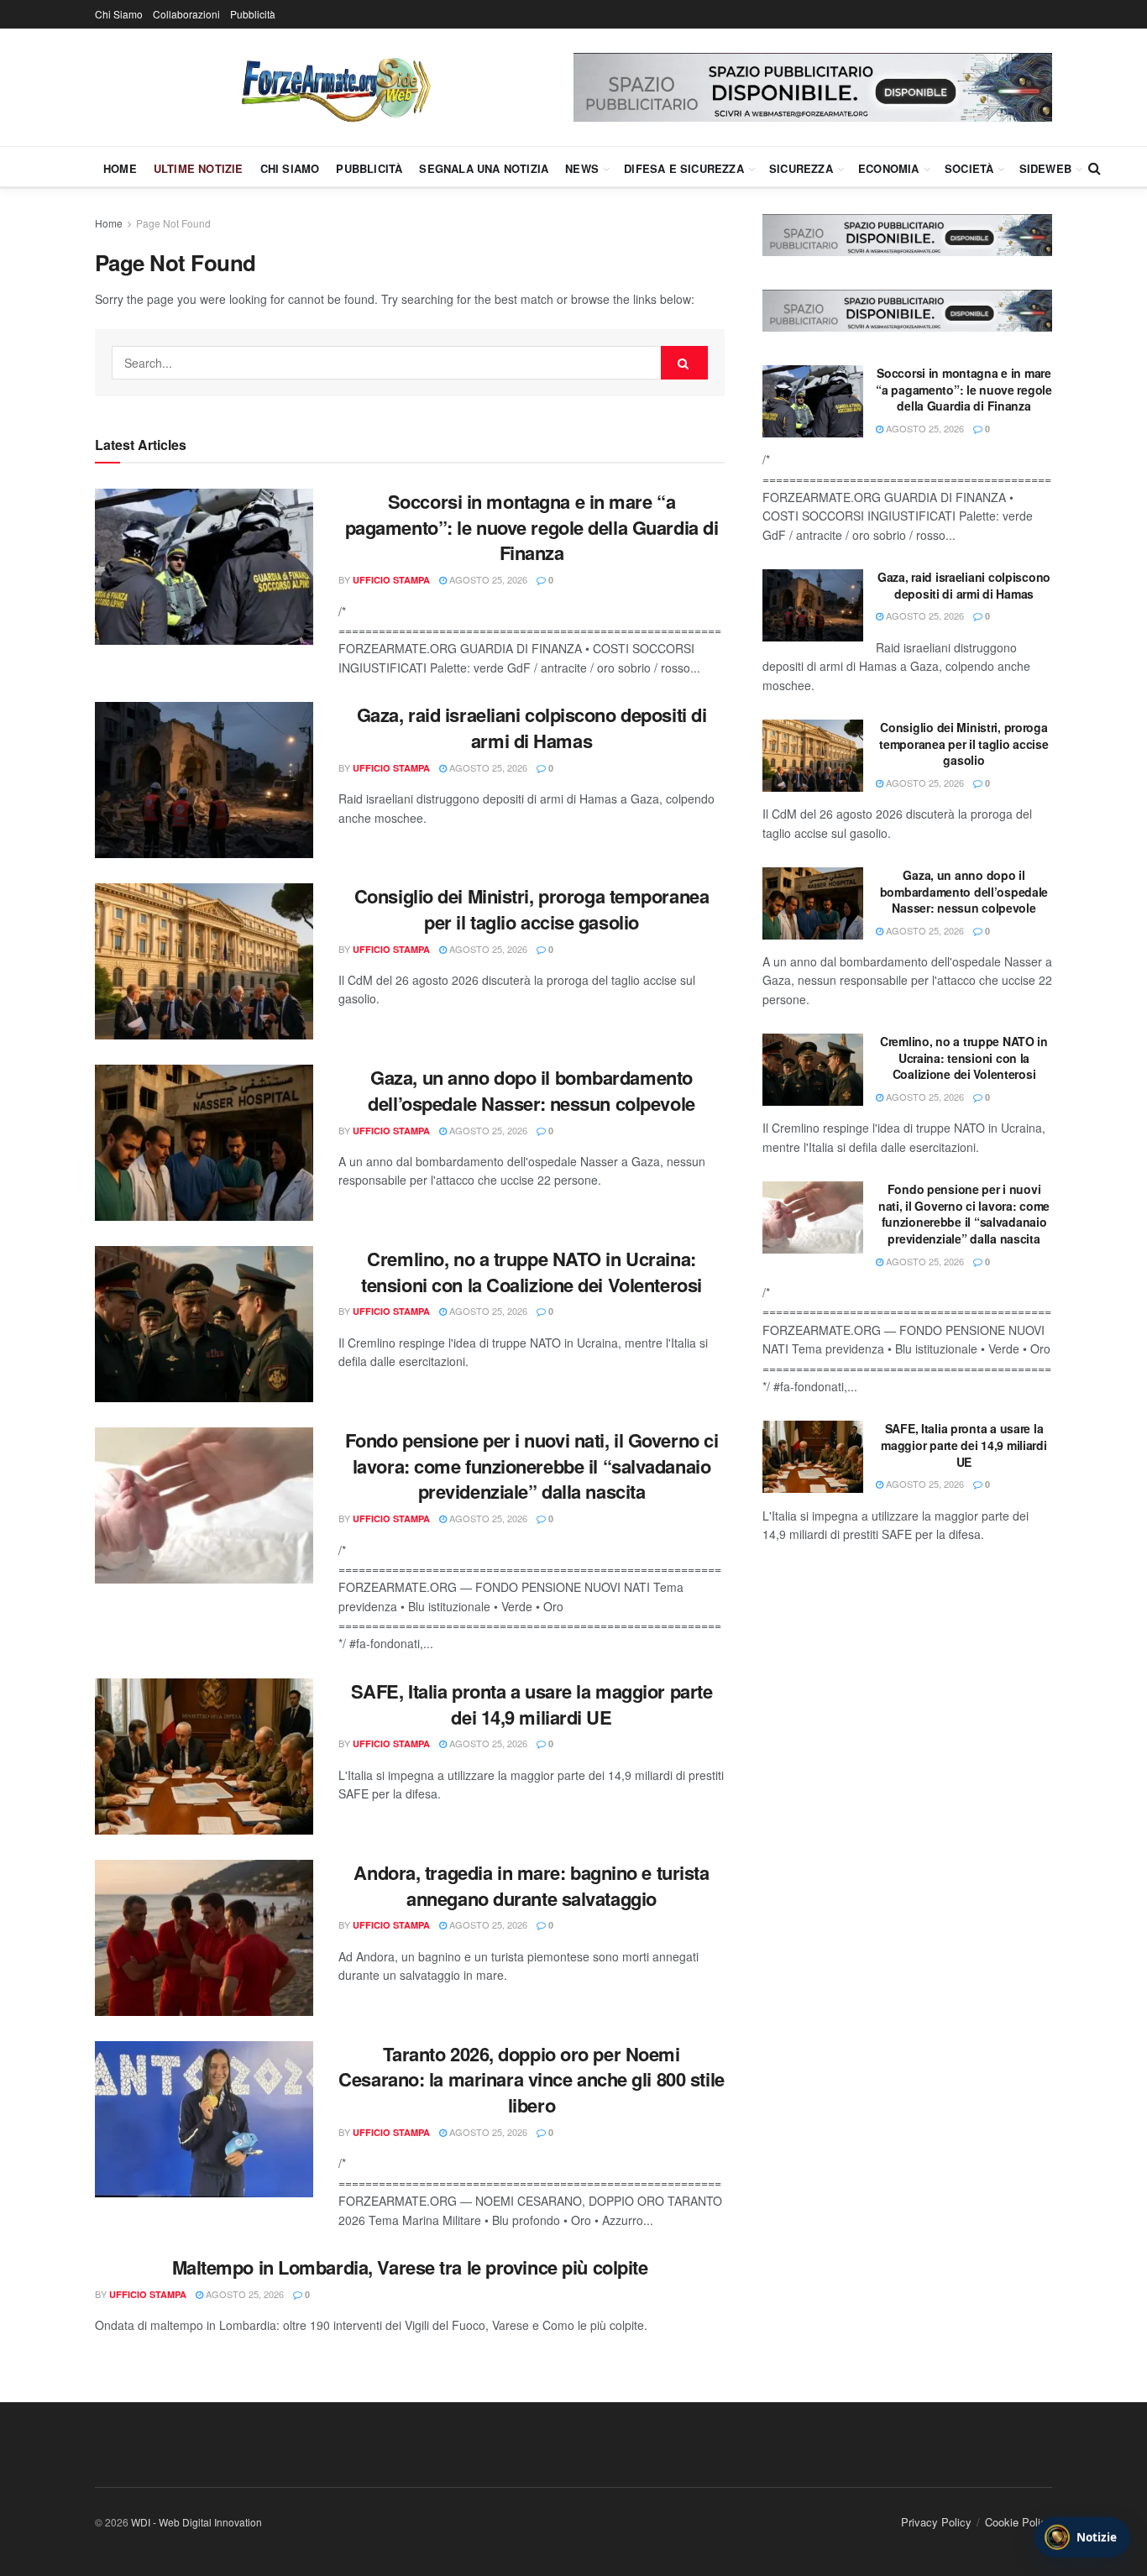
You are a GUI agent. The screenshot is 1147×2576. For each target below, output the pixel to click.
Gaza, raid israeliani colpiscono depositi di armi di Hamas (532, 728)
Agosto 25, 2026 (487, 579)
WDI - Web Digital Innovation (196, 2522)
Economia (889, 168)
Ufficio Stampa (391, 580)
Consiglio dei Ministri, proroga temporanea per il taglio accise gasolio (532, 909)
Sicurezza (801, 168)
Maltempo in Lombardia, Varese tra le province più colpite (410, 2267)
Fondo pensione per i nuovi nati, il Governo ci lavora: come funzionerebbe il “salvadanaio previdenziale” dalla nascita (532, 1466)
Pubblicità (253, 14)
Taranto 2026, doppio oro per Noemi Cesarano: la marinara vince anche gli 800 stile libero (531, 2080)
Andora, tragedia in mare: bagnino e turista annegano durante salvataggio (531, 1885)
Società (969, 168)
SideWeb (1045, 168)
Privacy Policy (936, 2522)
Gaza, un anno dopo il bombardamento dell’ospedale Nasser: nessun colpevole (531, 1090)
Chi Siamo (119, 14)
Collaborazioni (186, 14)
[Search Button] (1095, 168)
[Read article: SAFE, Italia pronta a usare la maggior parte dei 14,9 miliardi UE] (204, 1757)
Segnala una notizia (484, 168)
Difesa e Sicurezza (684, 168)
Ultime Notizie (199, 168)
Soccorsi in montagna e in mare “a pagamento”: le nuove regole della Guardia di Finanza (532, 527)
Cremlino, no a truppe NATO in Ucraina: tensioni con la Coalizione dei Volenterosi (532, 1272)
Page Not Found (173, 223)
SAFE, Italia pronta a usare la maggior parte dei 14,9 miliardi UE (532, 1704)
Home (120, 168)
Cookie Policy (1019, 2522)
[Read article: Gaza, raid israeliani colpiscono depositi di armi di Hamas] (204, 780)
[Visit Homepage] (334, 87)
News (582, 168)
